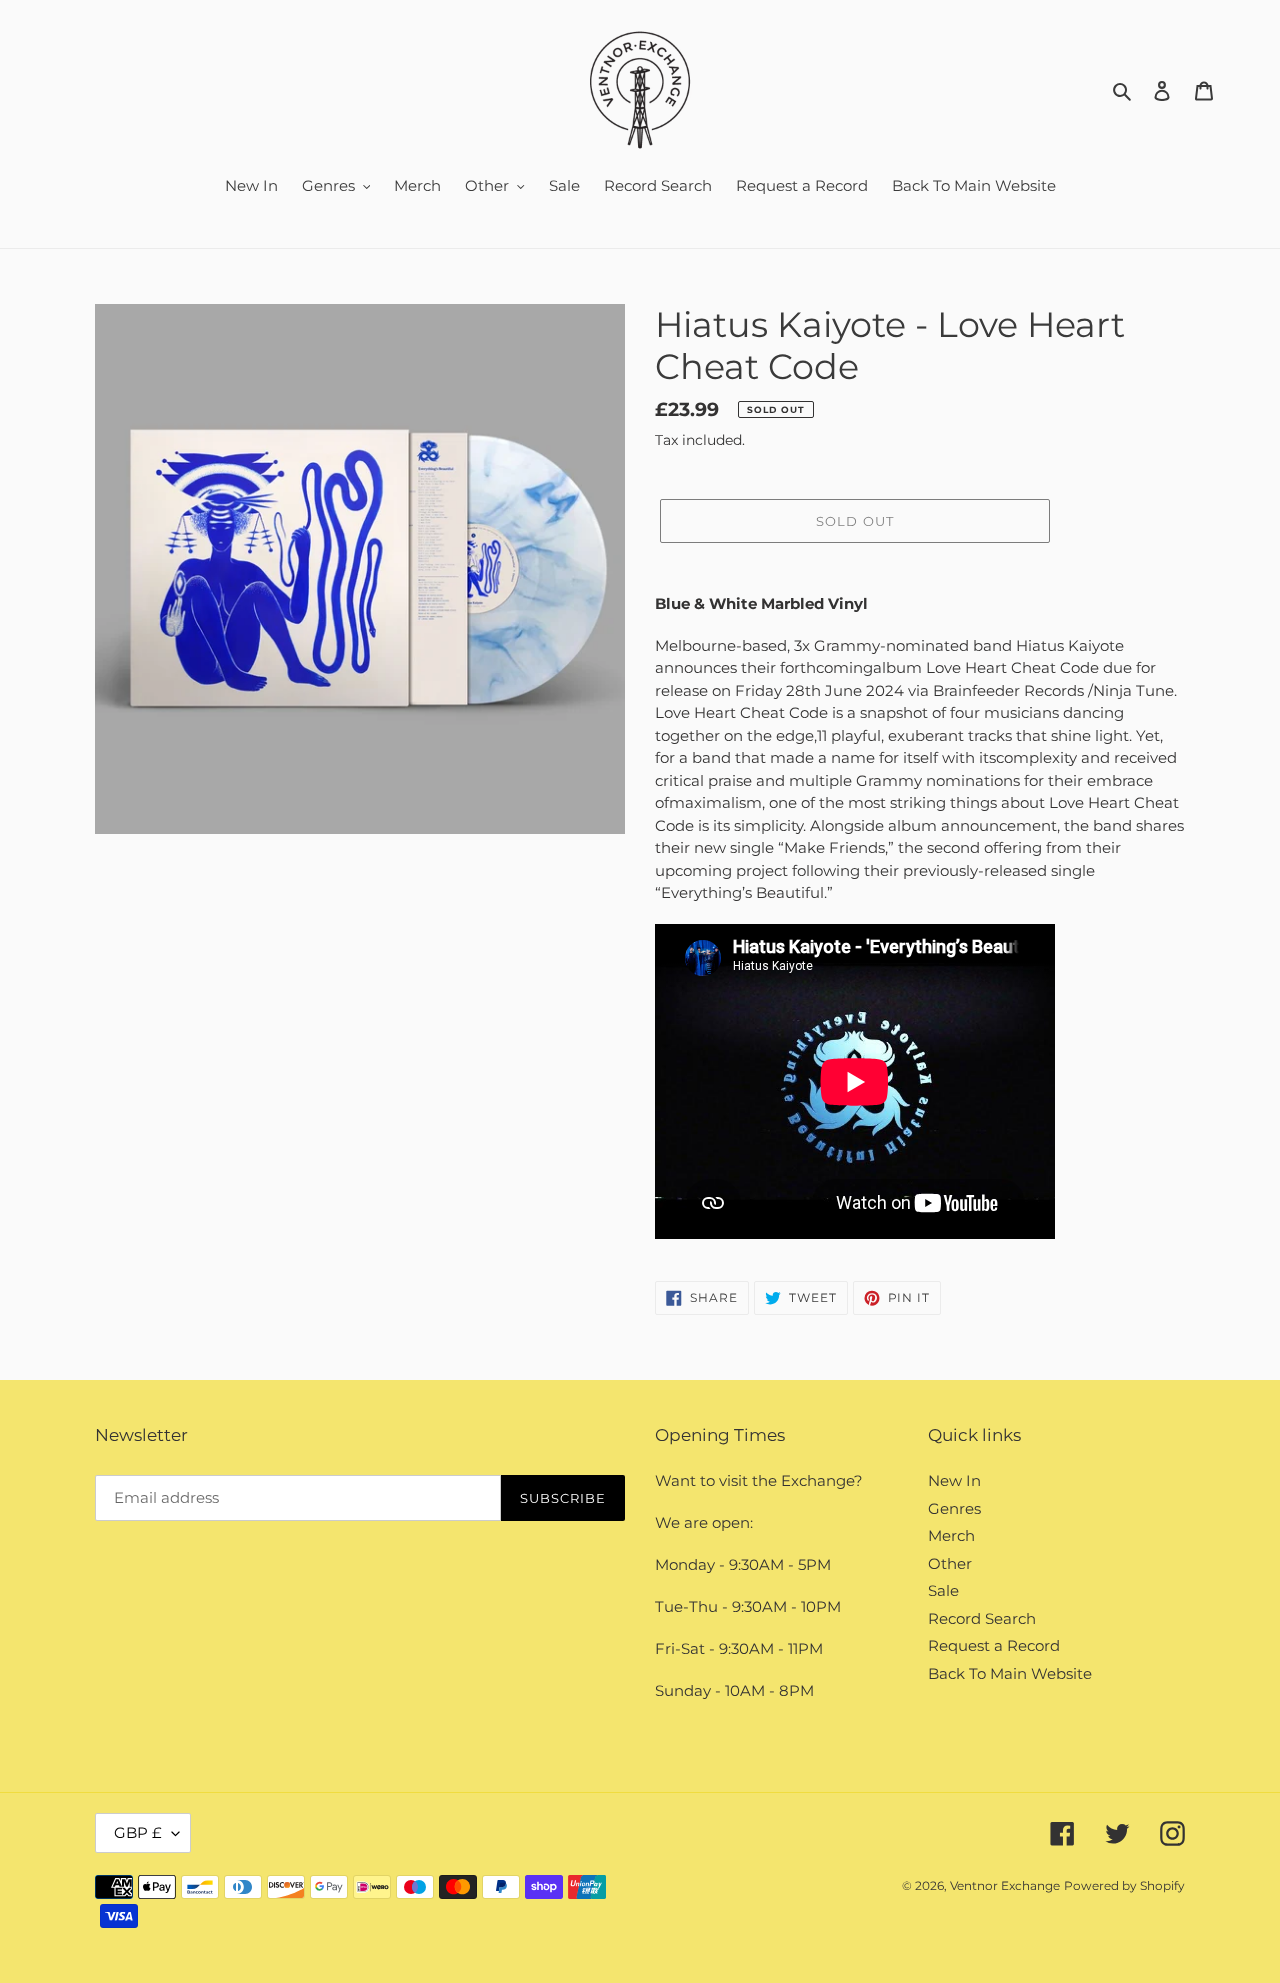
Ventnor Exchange (1005, 1885)
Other (950, 1563)
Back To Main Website (1010, 1673)
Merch (951, 1535)
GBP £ (138, 1832)
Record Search (982, 1618)
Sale (943, 1590)
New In (954, 1480)
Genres (954, 1508)
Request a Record (994, 1645)
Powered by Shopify (1124, 1885)
